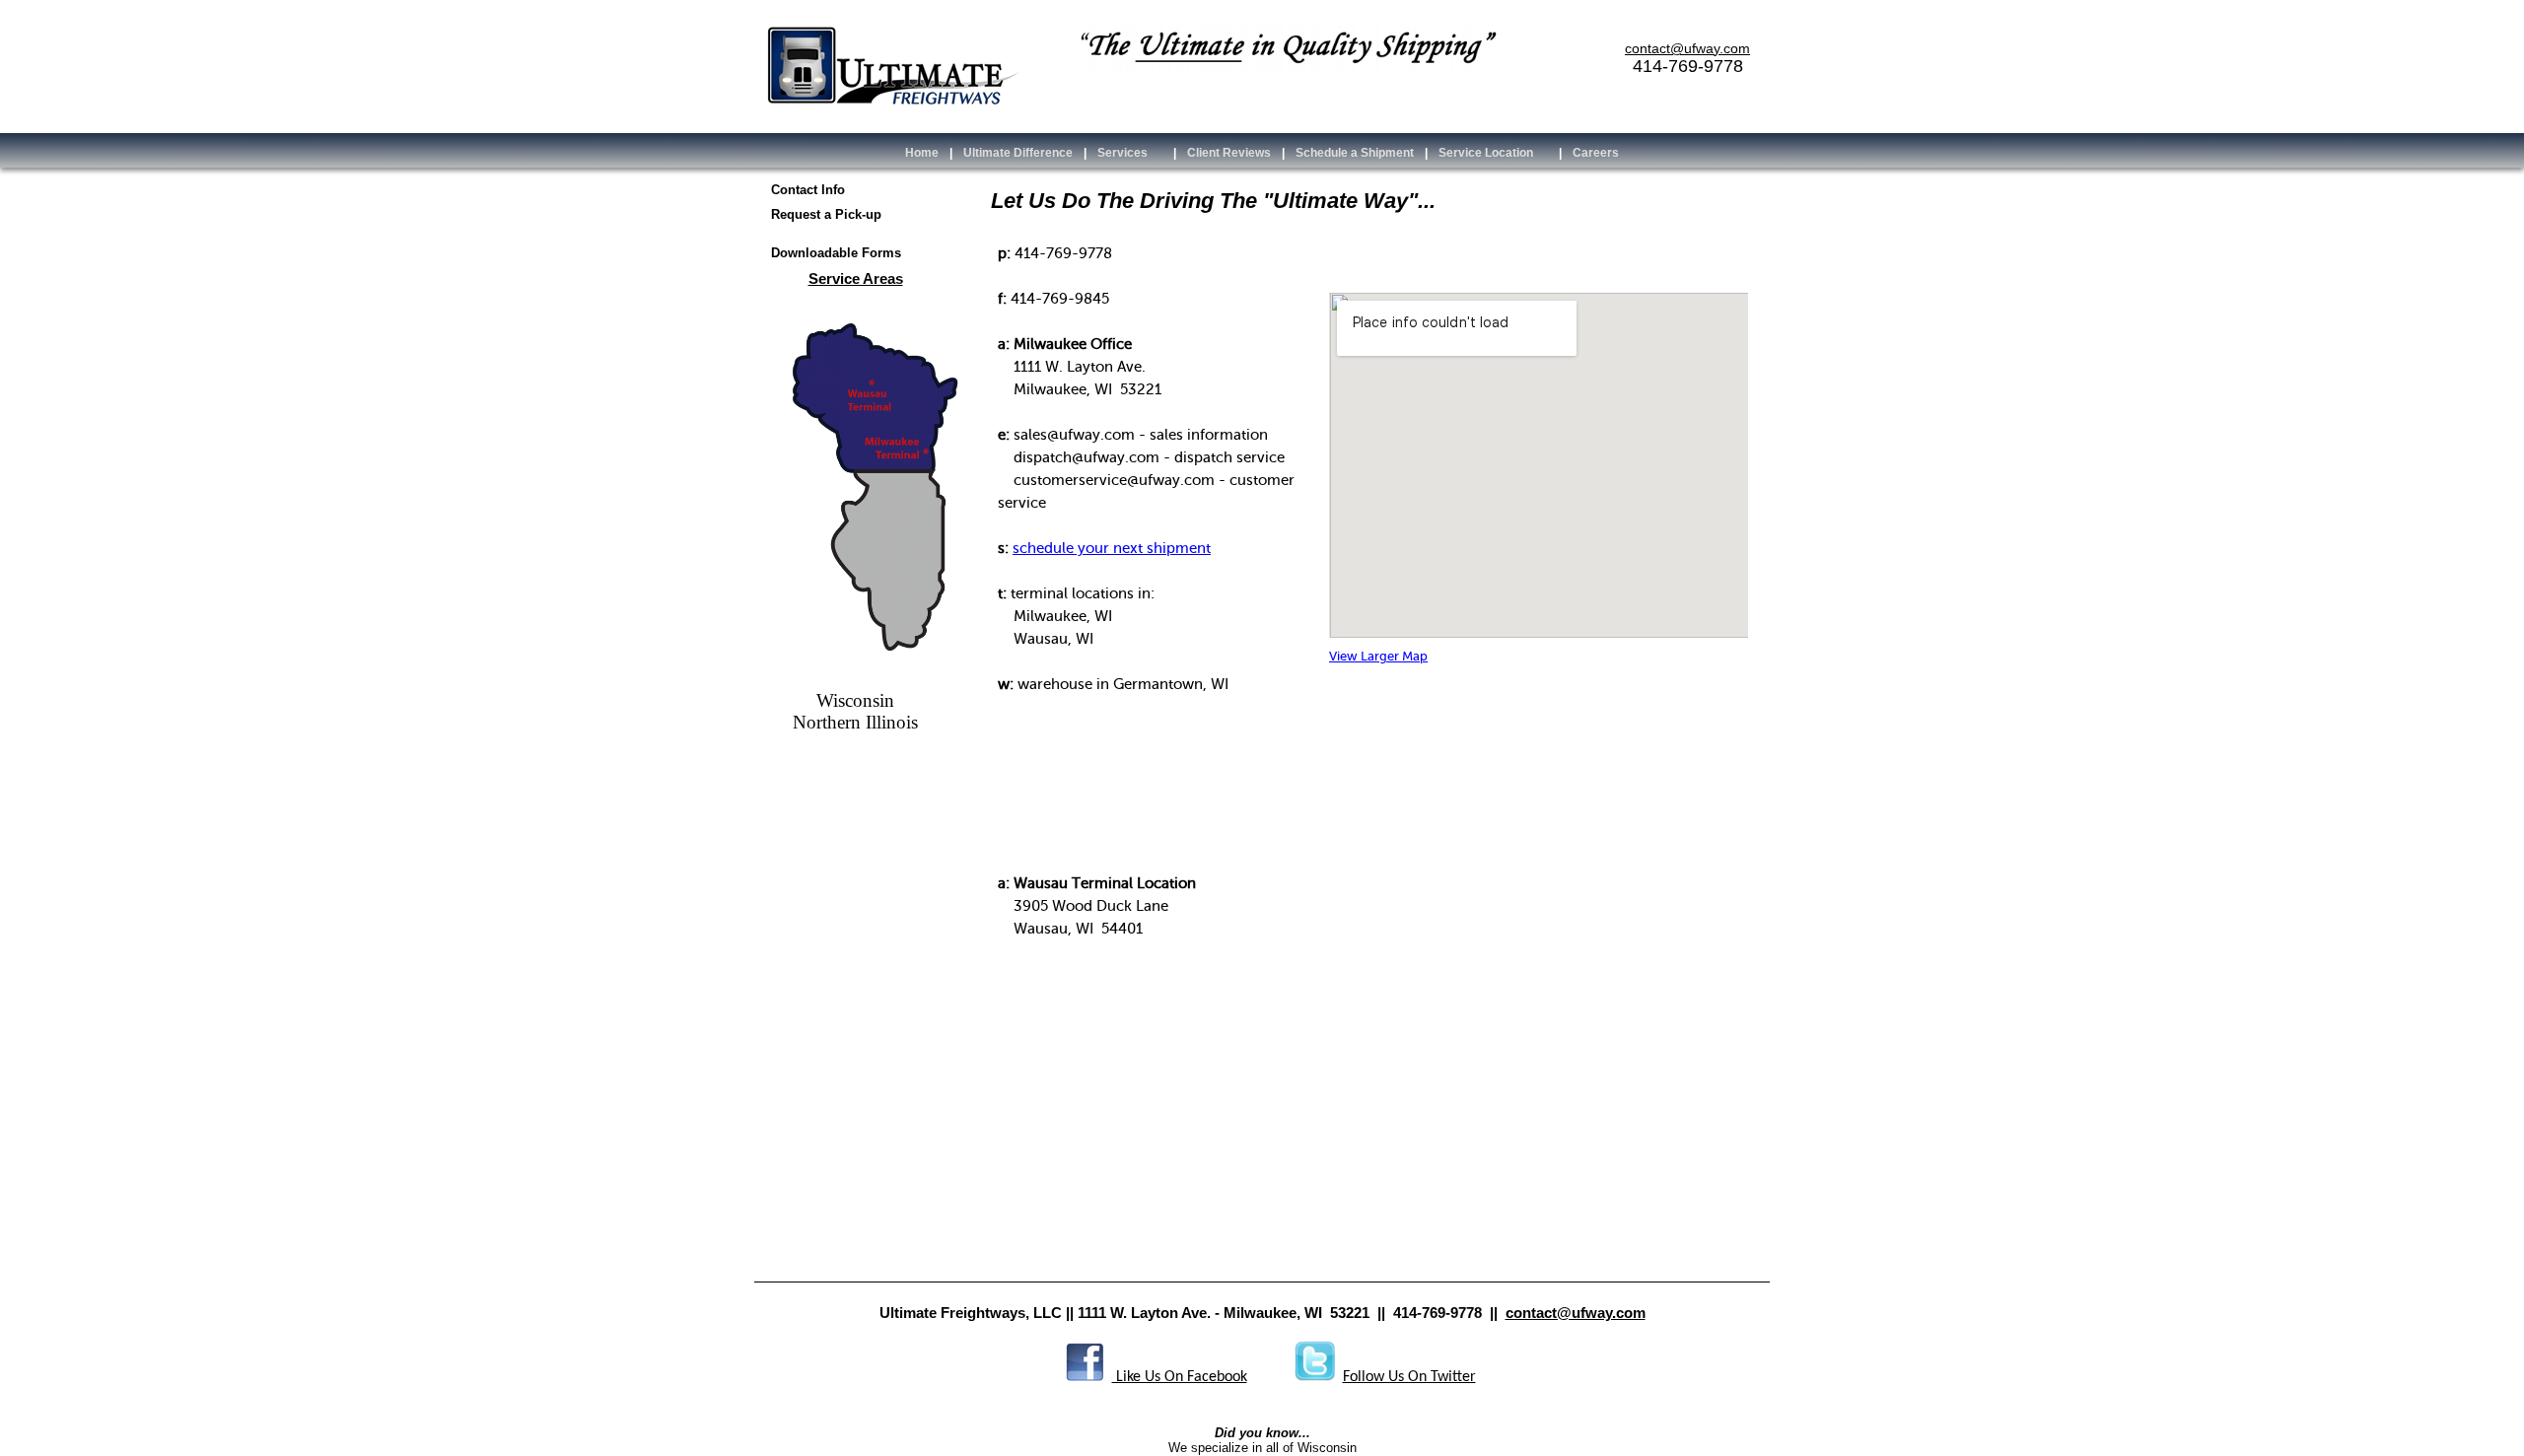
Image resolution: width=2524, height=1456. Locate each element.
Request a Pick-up (826, 214)
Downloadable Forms (836, 253)
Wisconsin (855, 700)
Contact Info (808, 190)
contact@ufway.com (1576, 1313)
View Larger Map (1378, 657)
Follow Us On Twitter (1409, 1377)
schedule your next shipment (1112, 548)
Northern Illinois (855, 722)
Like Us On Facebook (1180, 1377)
